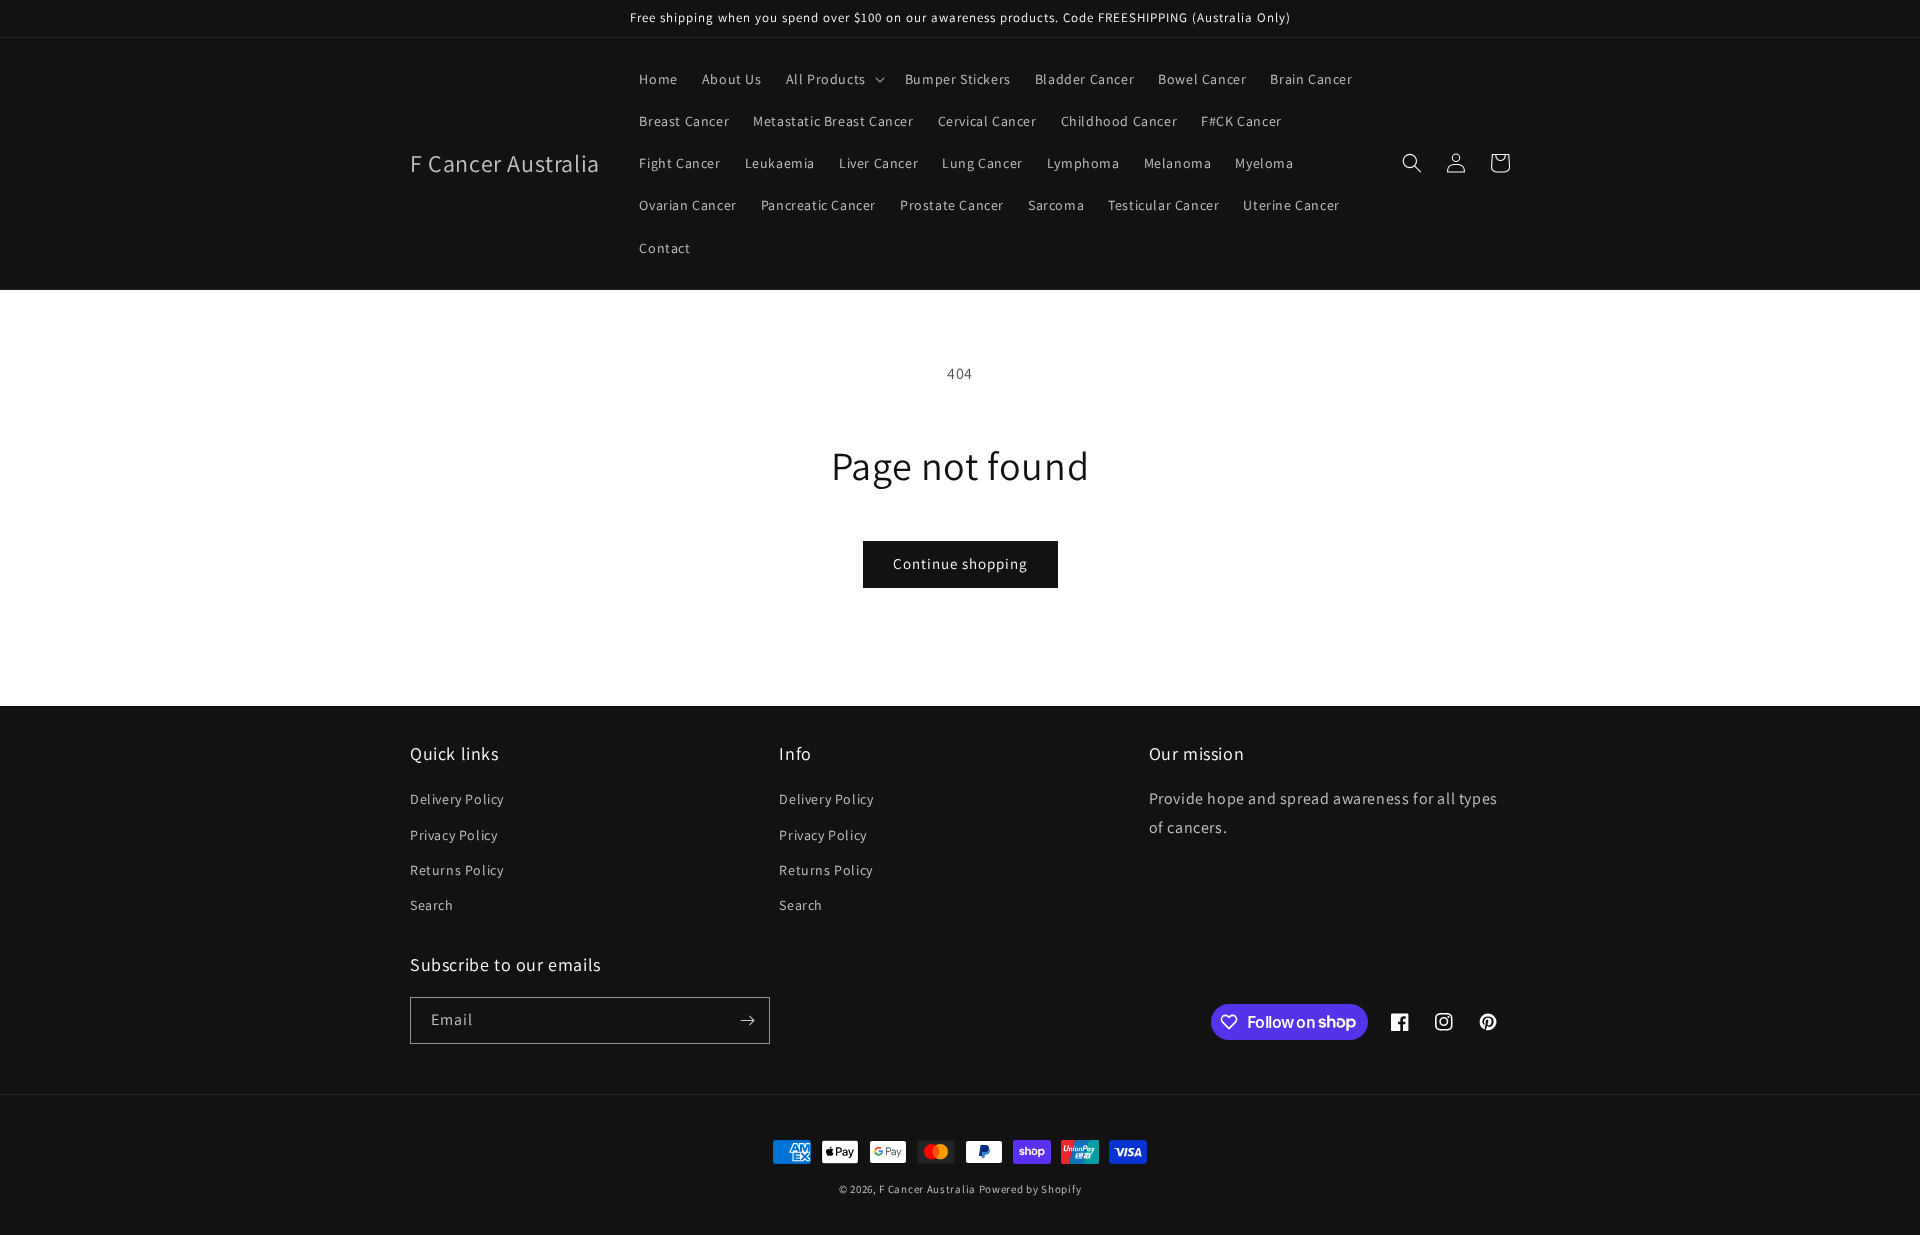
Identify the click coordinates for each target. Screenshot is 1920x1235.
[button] (833, 79)
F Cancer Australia (927, 1189)
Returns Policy (456, 870)
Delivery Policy (457, 799)
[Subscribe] (747, 1020)
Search (432, 905)
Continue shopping (960, 563)
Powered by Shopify (1030, 1189)
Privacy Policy (453, 835)
